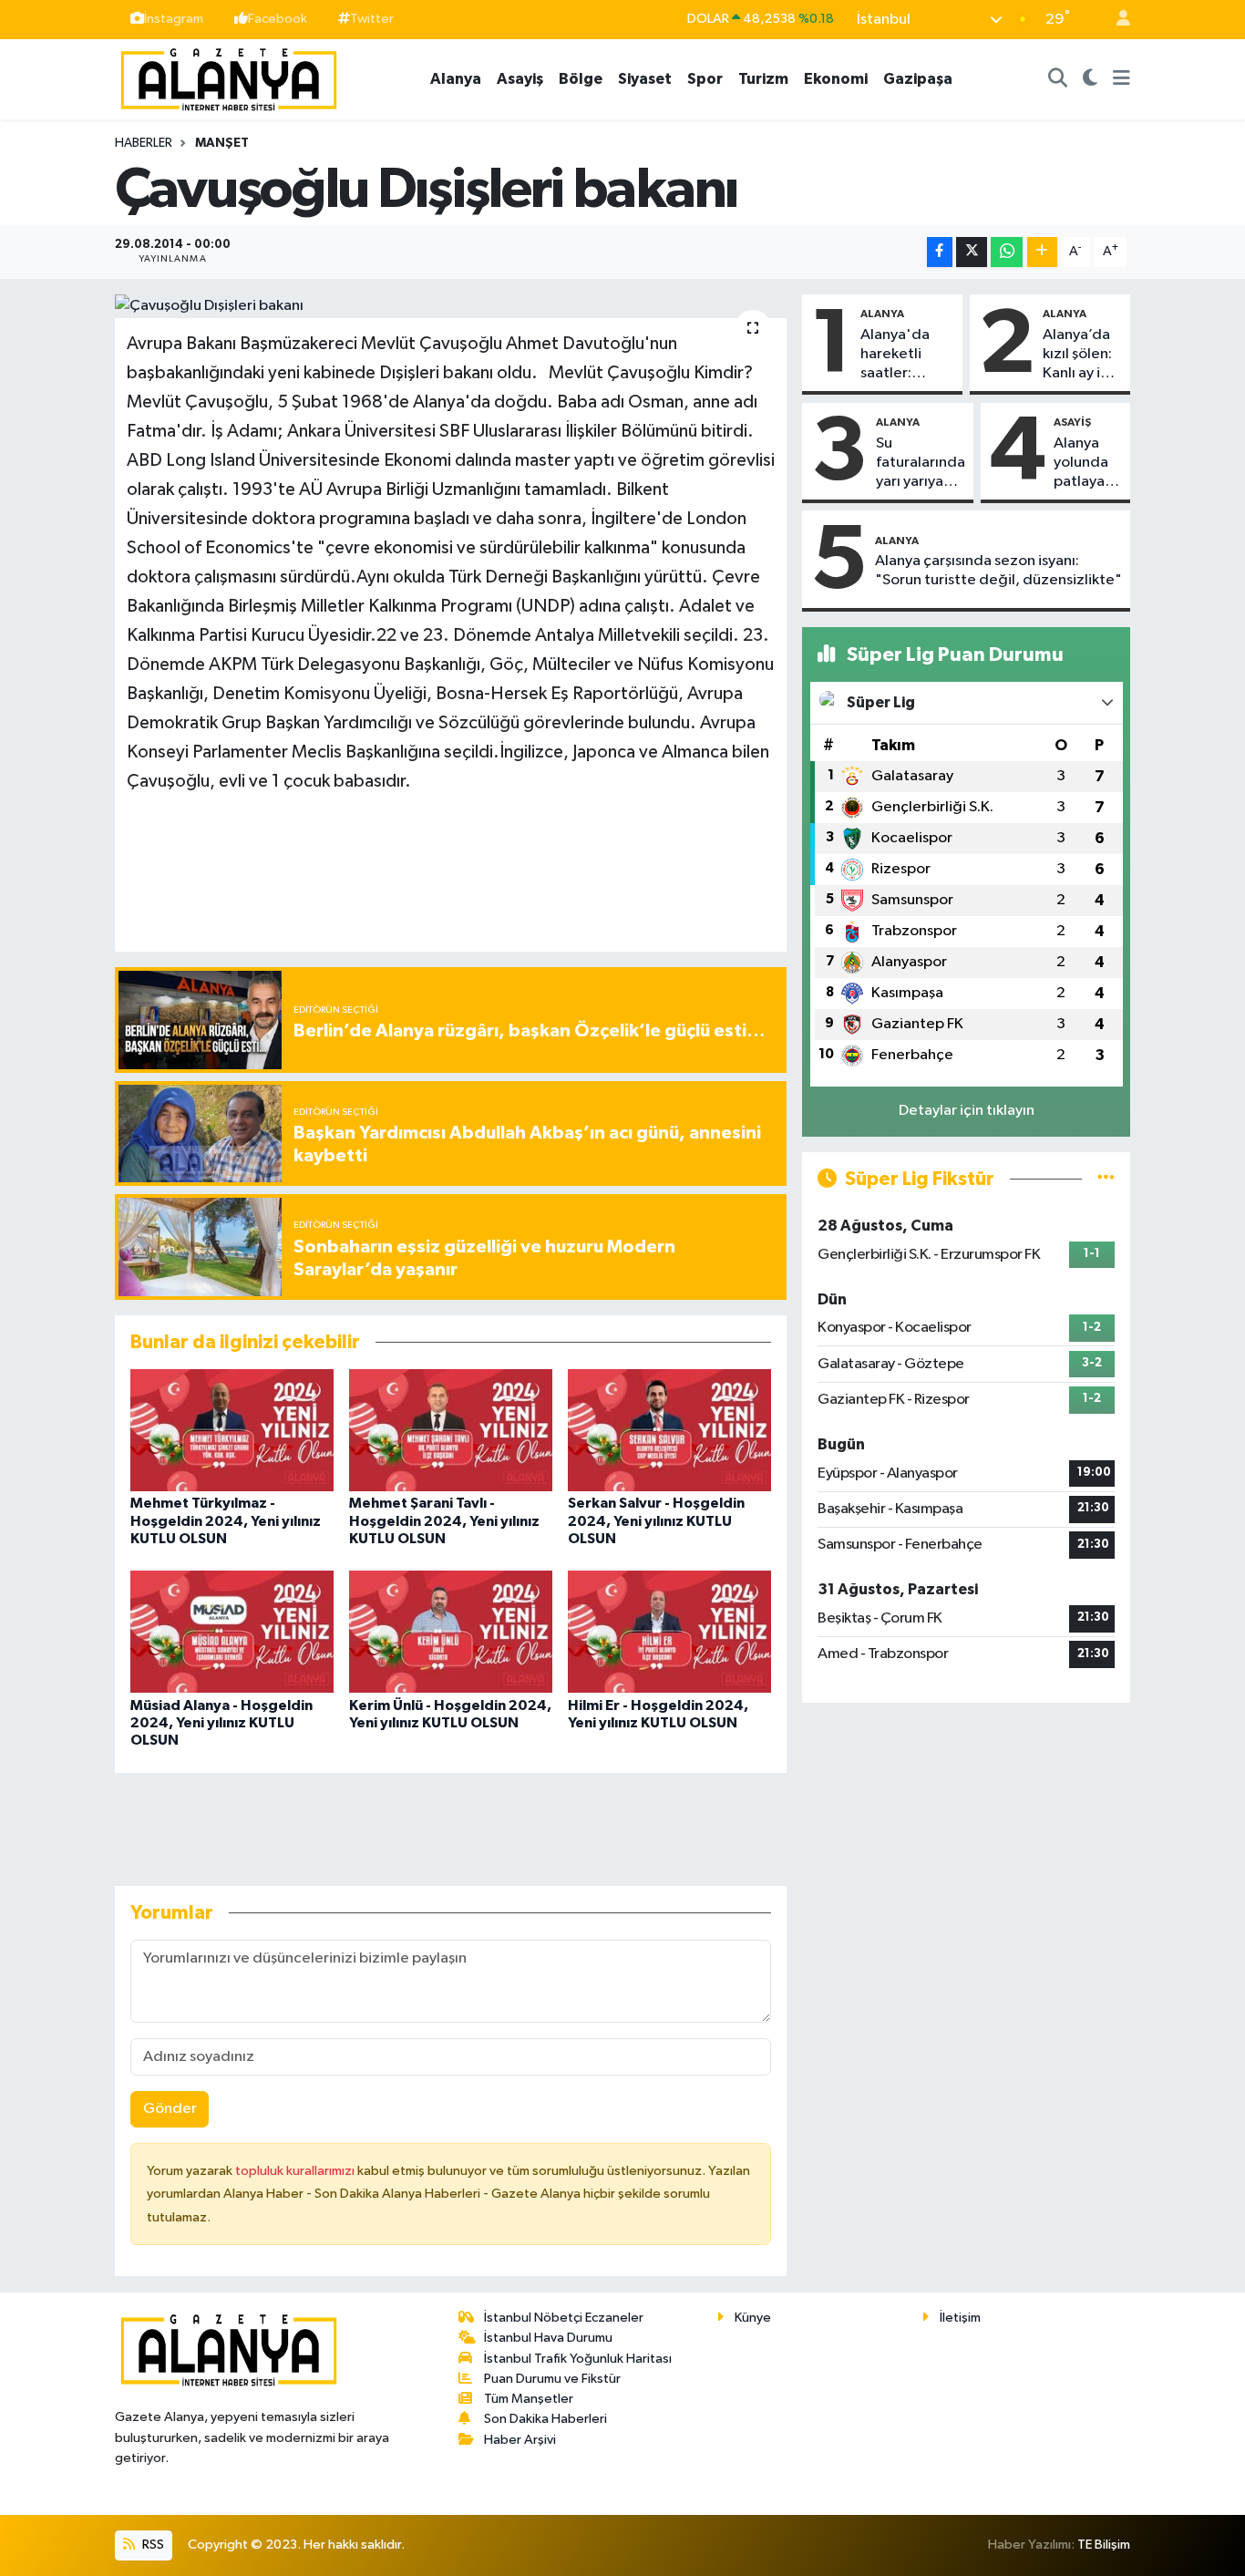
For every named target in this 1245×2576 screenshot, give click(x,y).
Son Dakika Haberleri (545, 2419)
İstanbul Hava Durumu (548, 2338)
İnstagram (174, 19)
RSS (152, 2545)
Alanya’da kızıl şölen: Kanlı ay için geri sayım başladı (1081, 355)
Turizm (763, 79)
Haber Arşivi (520, 2440)
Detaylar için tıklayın (967, 1111)
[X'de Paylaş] (972, 252)
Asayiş (520, 79)
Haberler (144, 143)
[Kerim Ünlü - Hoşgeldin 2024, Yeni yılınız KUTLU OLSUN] (451, 1631)
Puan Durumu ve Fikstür (552, 2379)
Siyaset (645, 79)
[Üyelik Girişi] (1116, 20)
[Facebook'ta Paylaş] (940, 252)
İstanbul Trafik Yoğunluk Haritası (578, 2359)
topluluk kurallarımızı (296, 2171)
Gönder (170, 2109)
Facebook (278, 19)
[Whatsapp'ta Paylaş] (1007, 252)
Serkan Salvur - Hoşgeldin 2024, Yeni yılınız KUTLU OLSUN (656, 1520)
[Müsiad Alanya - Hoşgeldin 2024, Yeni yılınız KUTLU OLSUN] (232, 1631)
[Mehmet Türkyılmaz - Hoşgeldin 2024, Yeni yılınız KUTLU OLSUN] (232, 1430)
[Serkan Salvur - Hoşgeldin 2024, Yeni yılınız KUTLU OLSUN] (669, 1430)
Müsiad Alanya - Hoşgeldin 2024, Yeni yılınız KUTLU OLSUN (221, 1723)
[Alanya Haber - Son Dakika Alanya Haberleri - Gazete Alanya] (229, 78)
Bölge (581, 79)
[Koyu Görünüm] (1091, 79)
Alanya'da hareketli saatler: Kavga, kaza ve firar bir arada (901, 355)
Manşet (222, 143)
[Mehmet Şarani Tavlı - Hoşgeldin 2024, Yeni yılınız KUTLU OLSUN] (451, 1430)
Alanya (456, 79)
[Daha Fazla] (1042, 252)
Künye (753, 2318)
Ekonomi (836, 79)
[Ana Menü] (1122, 79)
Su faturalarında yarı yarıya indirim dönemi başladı (921, 464)
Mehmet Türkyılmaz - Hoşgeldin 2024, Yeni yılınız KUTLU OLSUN (226, 1520)
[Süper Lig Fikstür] (1106, 1179)
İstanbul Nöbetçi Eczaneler (564, 2318)
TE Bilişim (1104, 2545)
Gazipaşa (918, 79)
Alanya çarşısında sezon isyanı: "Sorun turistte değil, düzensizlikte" (998, 571)
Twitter (372, 19)
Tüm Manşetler (529, 2399)
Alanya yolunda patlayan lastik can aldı (1085, 464)
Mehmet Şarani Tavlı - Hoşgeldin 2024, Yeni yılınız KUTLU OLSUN (444, 1520)
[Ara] (1058, 79)
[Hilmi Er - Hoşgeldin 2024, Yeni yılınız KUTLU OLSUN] (669, 1631)
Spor (705, 79)
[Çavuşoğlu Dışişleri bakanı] (451, 306)
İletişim (960, 2318)
